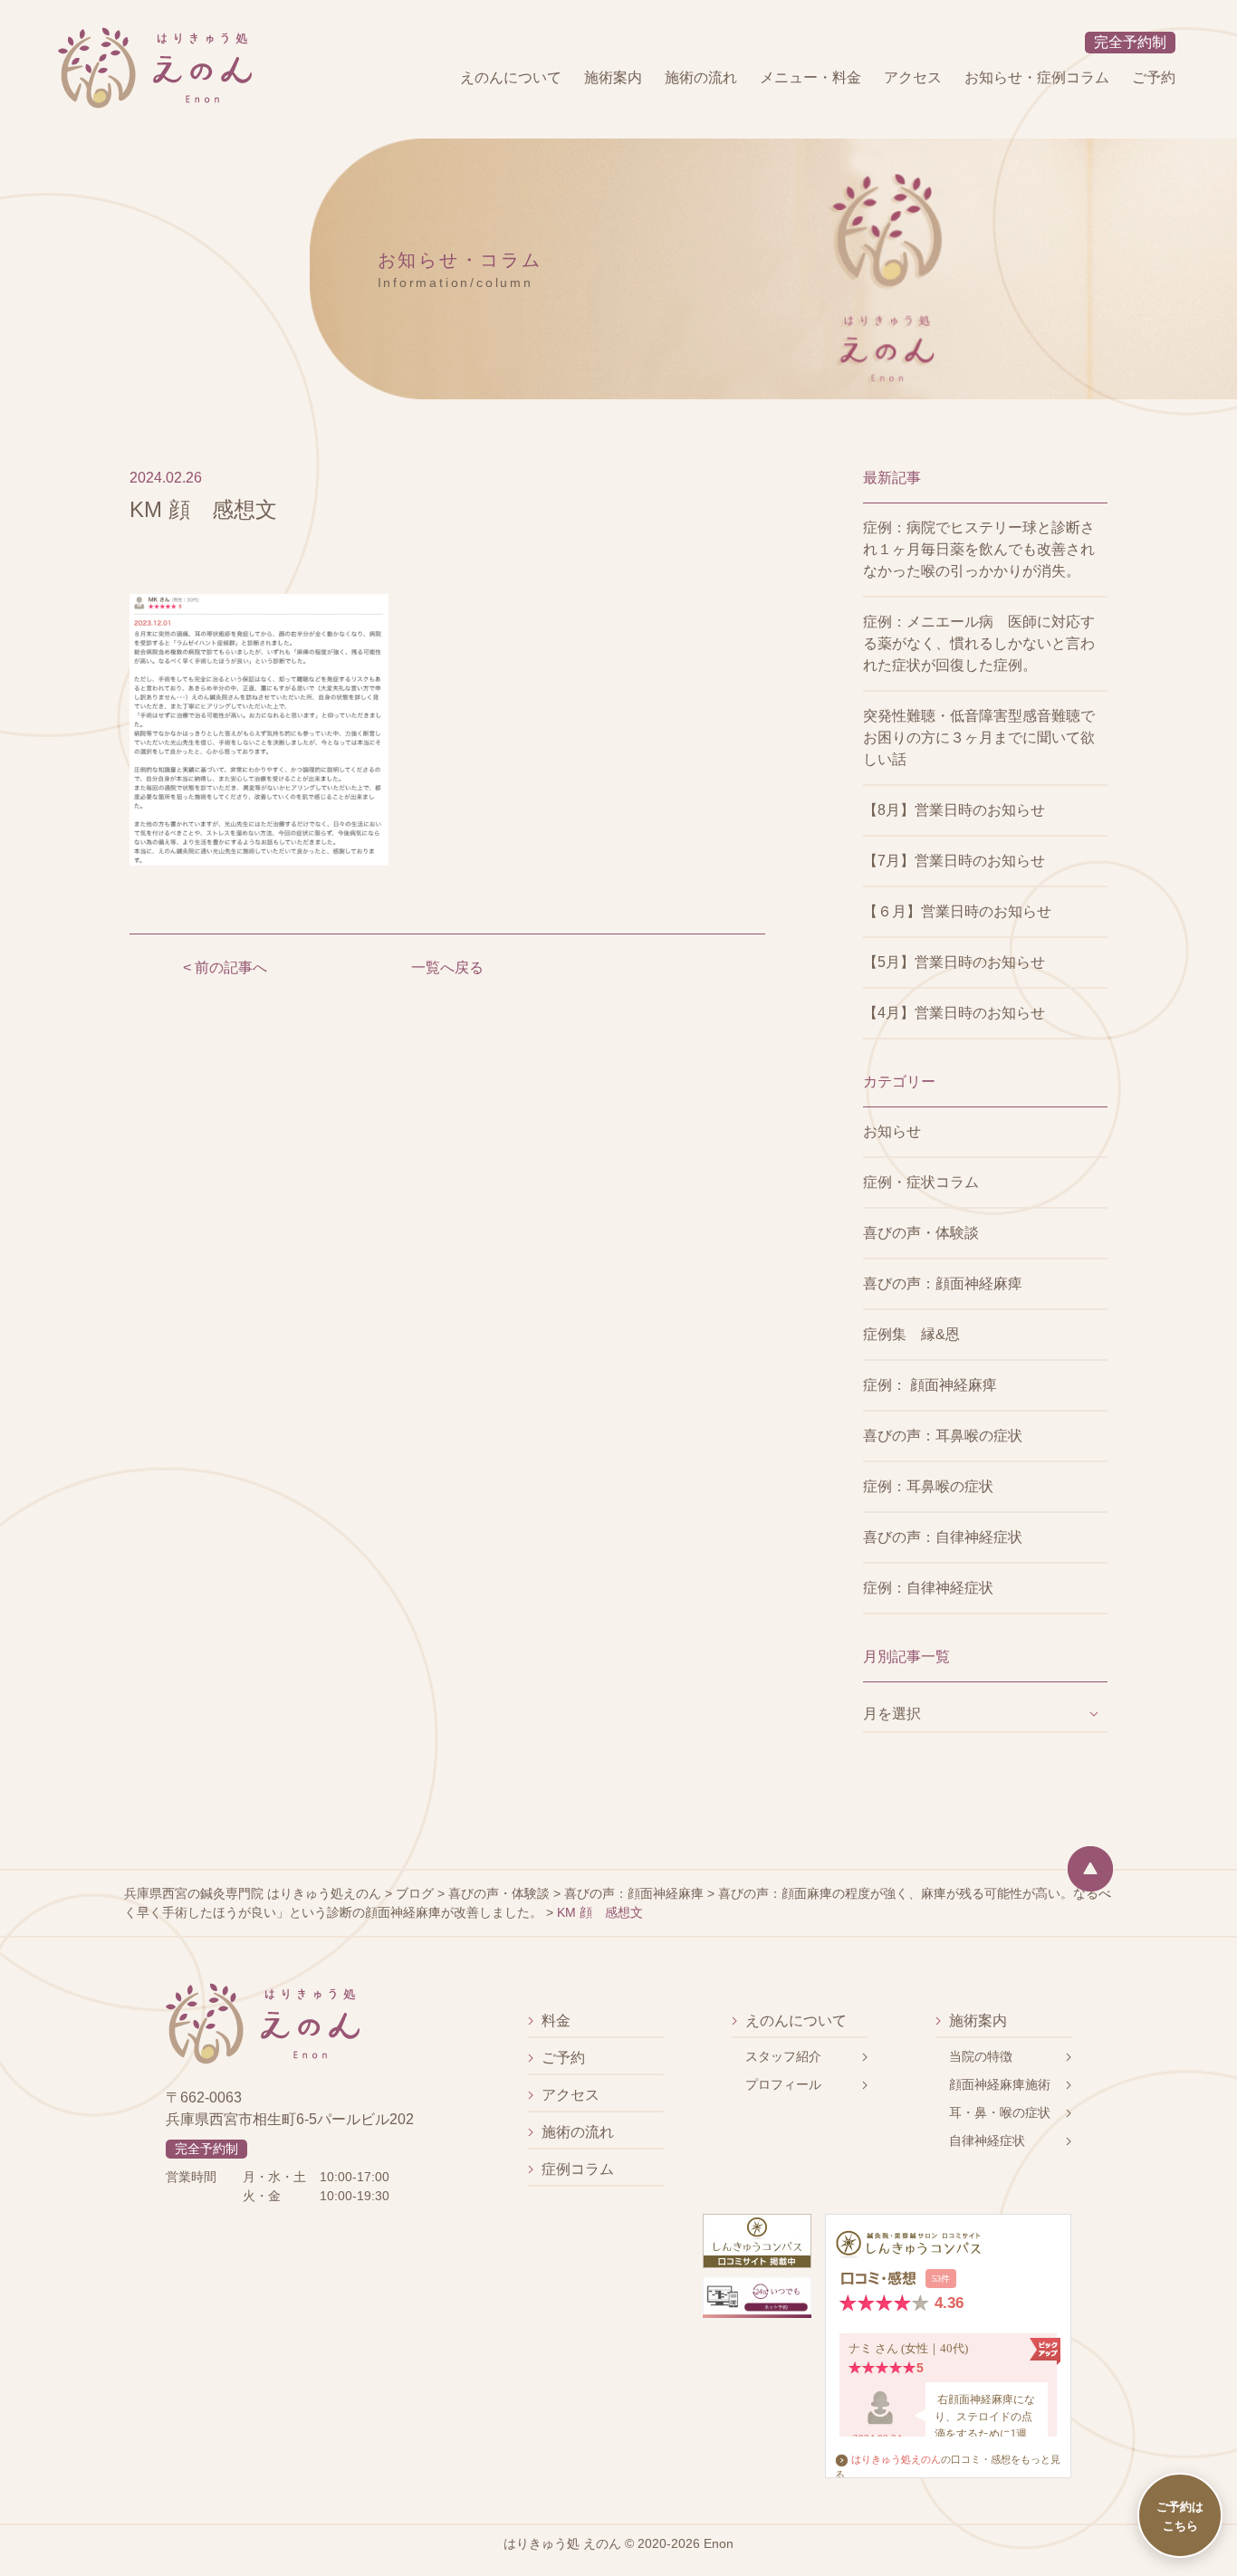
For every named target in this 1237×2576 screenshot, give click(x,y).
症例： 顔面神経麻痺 (930, 1385)
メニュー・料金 (810, 77)
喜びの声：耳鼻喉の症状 (943, 1436)
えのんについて (511, 77)
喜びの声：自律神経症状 (943, 1537)
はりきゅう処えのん (896, 2459)
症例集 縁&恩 (911, 1334)
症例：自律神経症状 (928, 1588)
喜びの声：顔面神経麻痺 (943, 1283)
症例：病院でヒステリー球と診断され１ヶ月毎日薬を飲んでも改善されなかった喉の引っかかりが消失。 (979, 549)
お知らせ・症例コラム (1037, 77)
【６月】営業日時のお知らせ (957, 911)
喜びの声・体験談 (921, 1233)
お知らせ (892, 1131)
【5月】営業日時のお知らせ (954, 962)
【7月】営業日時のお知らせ (954, 861)
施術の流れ (701, 77)
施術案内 (613, 77)
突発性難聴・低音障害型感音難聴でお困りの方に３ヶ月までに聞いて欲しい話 (979, 737)
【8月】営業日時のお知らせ (954, 810)
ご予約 (1154, 77)
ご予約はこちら (1180, 2515)
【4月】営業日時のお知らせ (954, 1013)
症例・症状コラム (921, 1182)
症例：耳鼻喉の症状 (928, 1486)
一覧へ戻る (447, 967)
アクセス (913, 77)
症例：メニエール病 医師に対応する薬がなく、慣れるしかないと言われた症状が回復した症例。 (979, 643)
